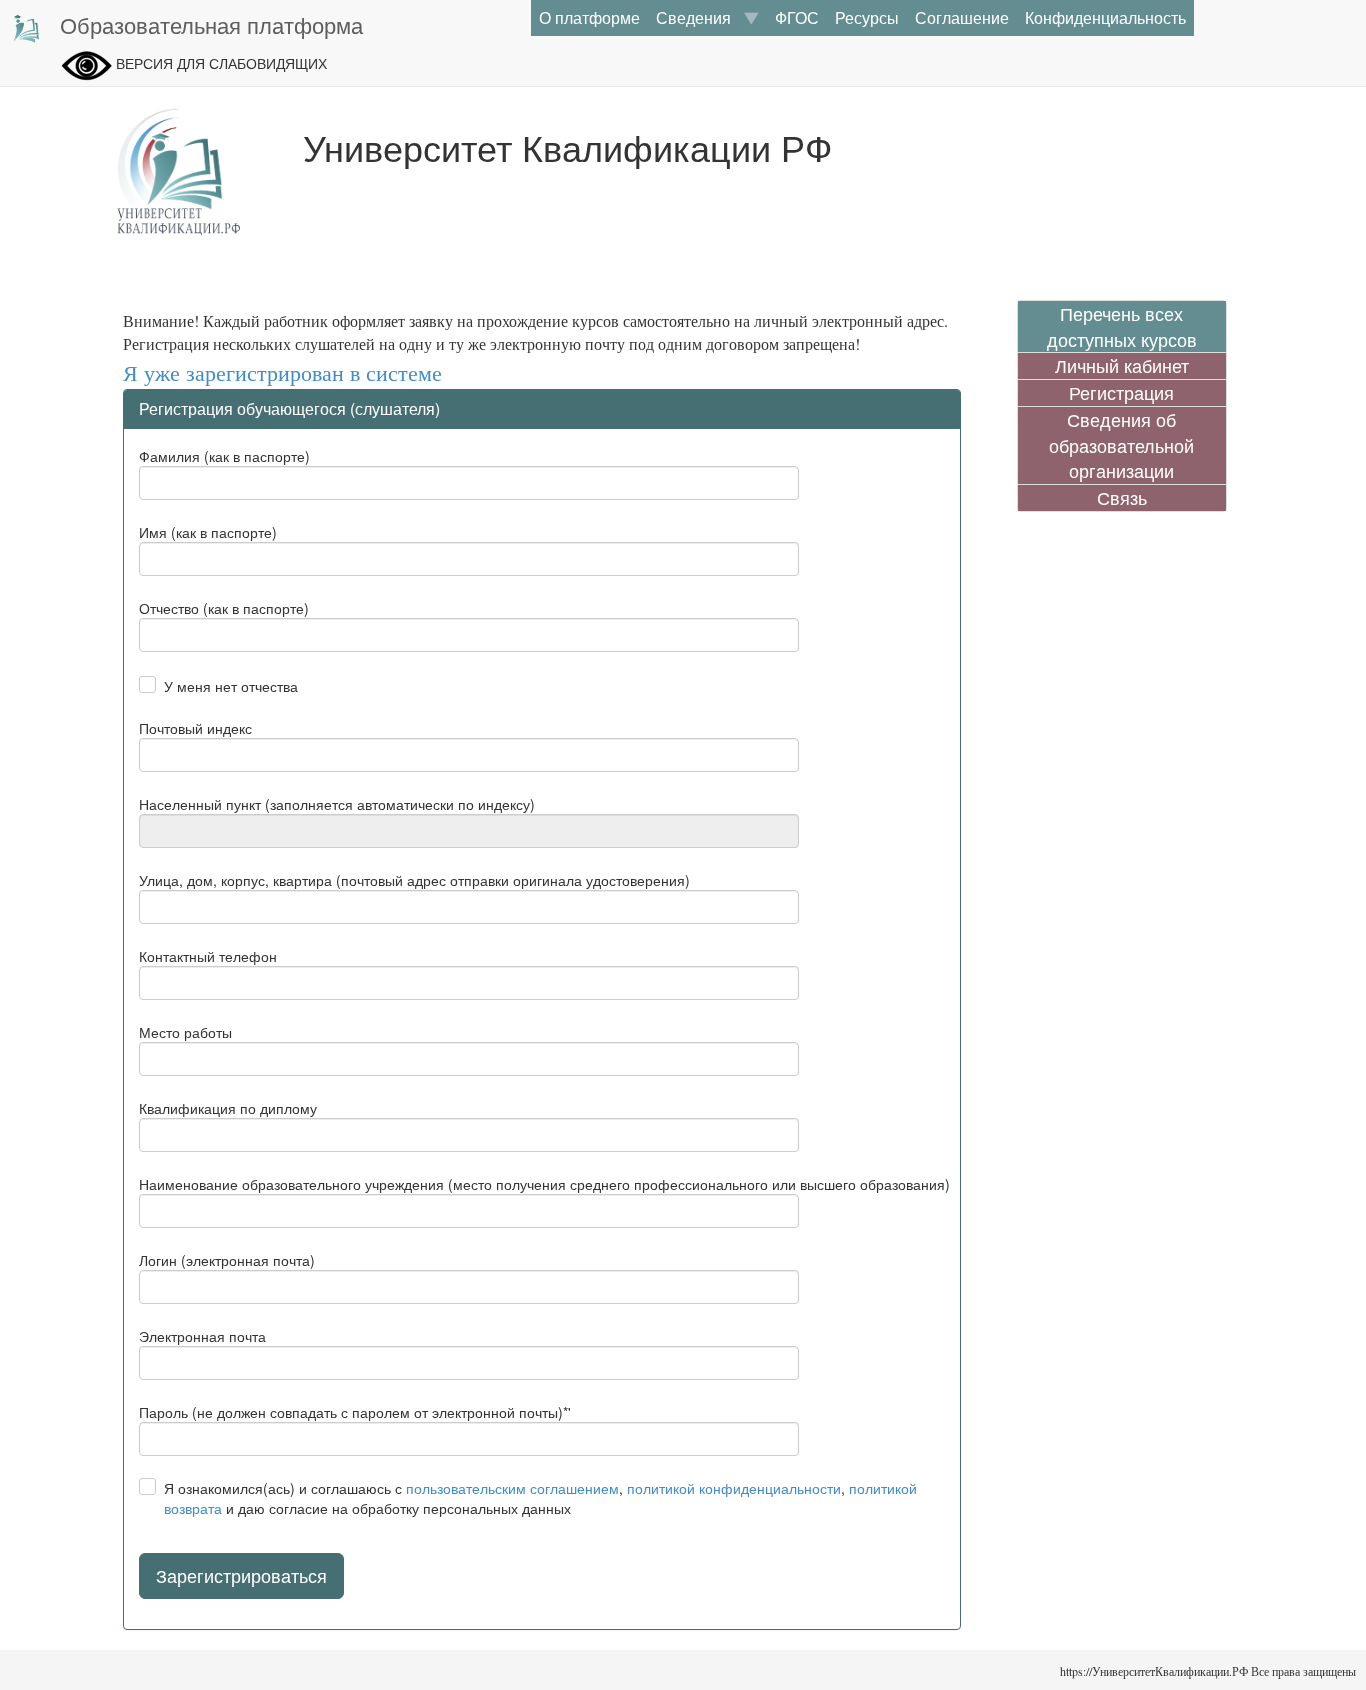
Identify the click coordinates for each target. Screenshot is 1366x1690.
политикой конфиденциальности (734, 1488)
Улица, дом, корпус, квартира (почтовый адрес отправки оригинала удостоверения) (414, 880)
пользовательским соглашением (512, 1488)
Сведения (699, 17)
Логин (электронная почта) (227, 1260)
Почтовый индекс (195, 728)
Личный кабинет (1122, 365)
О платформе (589, 17)
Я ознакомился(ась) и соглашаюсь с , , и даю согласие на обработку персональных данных (540, 1498)
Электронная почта (202, 1336)
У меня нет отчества (231, 686)
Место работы (185, 1032)
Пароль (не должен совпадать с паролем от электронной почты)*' (355, 1412)
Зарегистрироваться (241, 1575)
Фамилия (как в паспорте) (224, 456)
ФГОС (797, 17)
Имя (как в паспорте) (208, 532)
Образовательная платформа (211, 24)
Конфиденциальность (1105, 17)
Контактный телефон (208, 956)
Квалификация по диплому (228, 1108)
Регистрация (1121, 392)
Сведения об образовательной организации (1121, 445)
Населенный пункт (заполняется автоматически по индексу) (337, 804)
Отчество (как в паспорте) (224, 608)
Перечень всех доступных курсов (1122, 326)
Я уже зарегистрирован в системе (282, 373)
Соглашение (962, 17)
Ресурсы (867, 17)
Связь (1122, 497)
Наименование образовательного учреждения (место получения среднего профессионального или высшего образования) (544, 1184)
